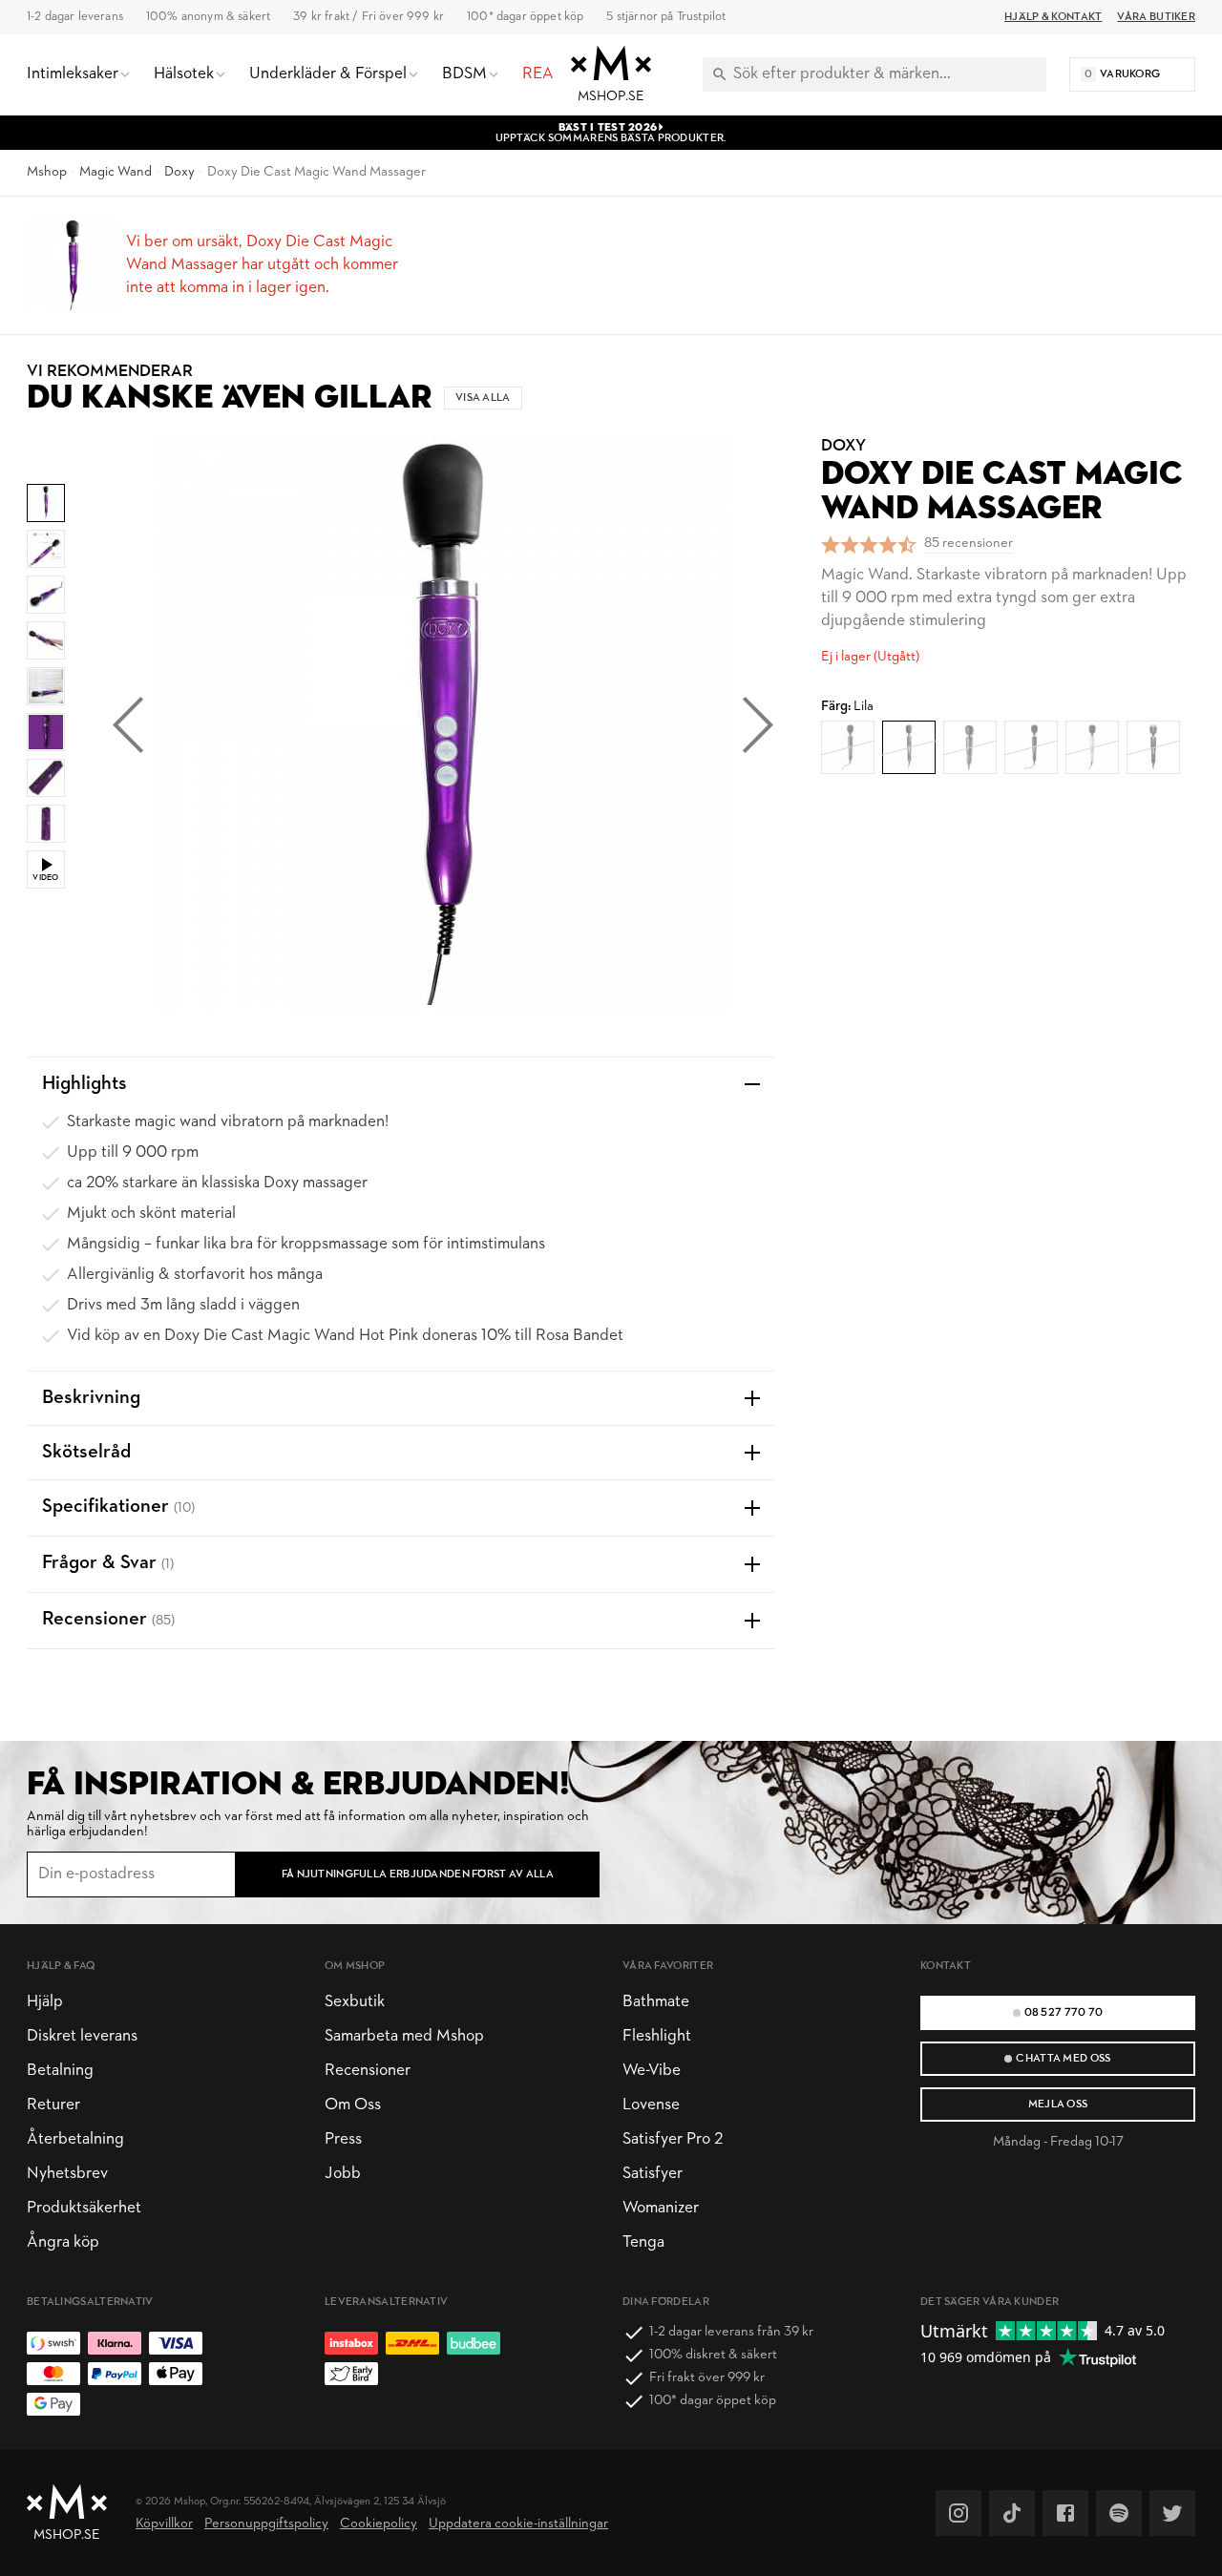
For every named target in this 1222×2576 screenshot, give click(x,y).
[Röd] (848, 747)
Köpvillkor (164, 2524)
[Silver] (1092, 747)
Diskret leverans (82, 2036)
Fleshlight (657, 2036)
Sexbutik (355, 2002)
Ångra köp (63, 2242)
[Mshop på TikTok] (1012, 2513)
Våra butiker (1156, 17)
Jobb (343, 2174)
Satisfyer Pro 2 (673, 2139)
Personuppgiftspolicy (266, 2524)
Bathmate (656, 2002)
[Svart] (1031, 747)
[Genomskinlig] (1153, 747)
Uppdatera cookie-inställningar (518, 2524)
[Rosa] (970, 747)
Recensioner (368, 2071)
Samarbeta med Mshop (404, 2036)
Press (343, 2139)
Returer (53, 2105)
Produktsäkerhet (84, 2208)
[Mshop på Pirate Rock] (1119, 2513)
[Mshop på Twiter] (1172, 2513)
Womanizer (661, 2208)
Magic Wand (116, 172)
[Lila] (909, 747)
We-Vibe (652, 2071)
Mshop (47, 172)
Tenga (643, 2242)
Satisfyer (653, 2174)
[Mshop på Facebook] (1065, 2513)
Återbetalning (75, 2139)
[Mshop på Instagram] (959, 2513)
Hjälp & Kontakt (1053, 17)
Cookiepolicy (379, 2524)
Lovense (651, 2105)
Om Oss (353, 2105)
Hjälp (45, 2002)
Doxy (179, 172)
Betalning (60, 2071)
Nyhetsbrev (67, 2174)
